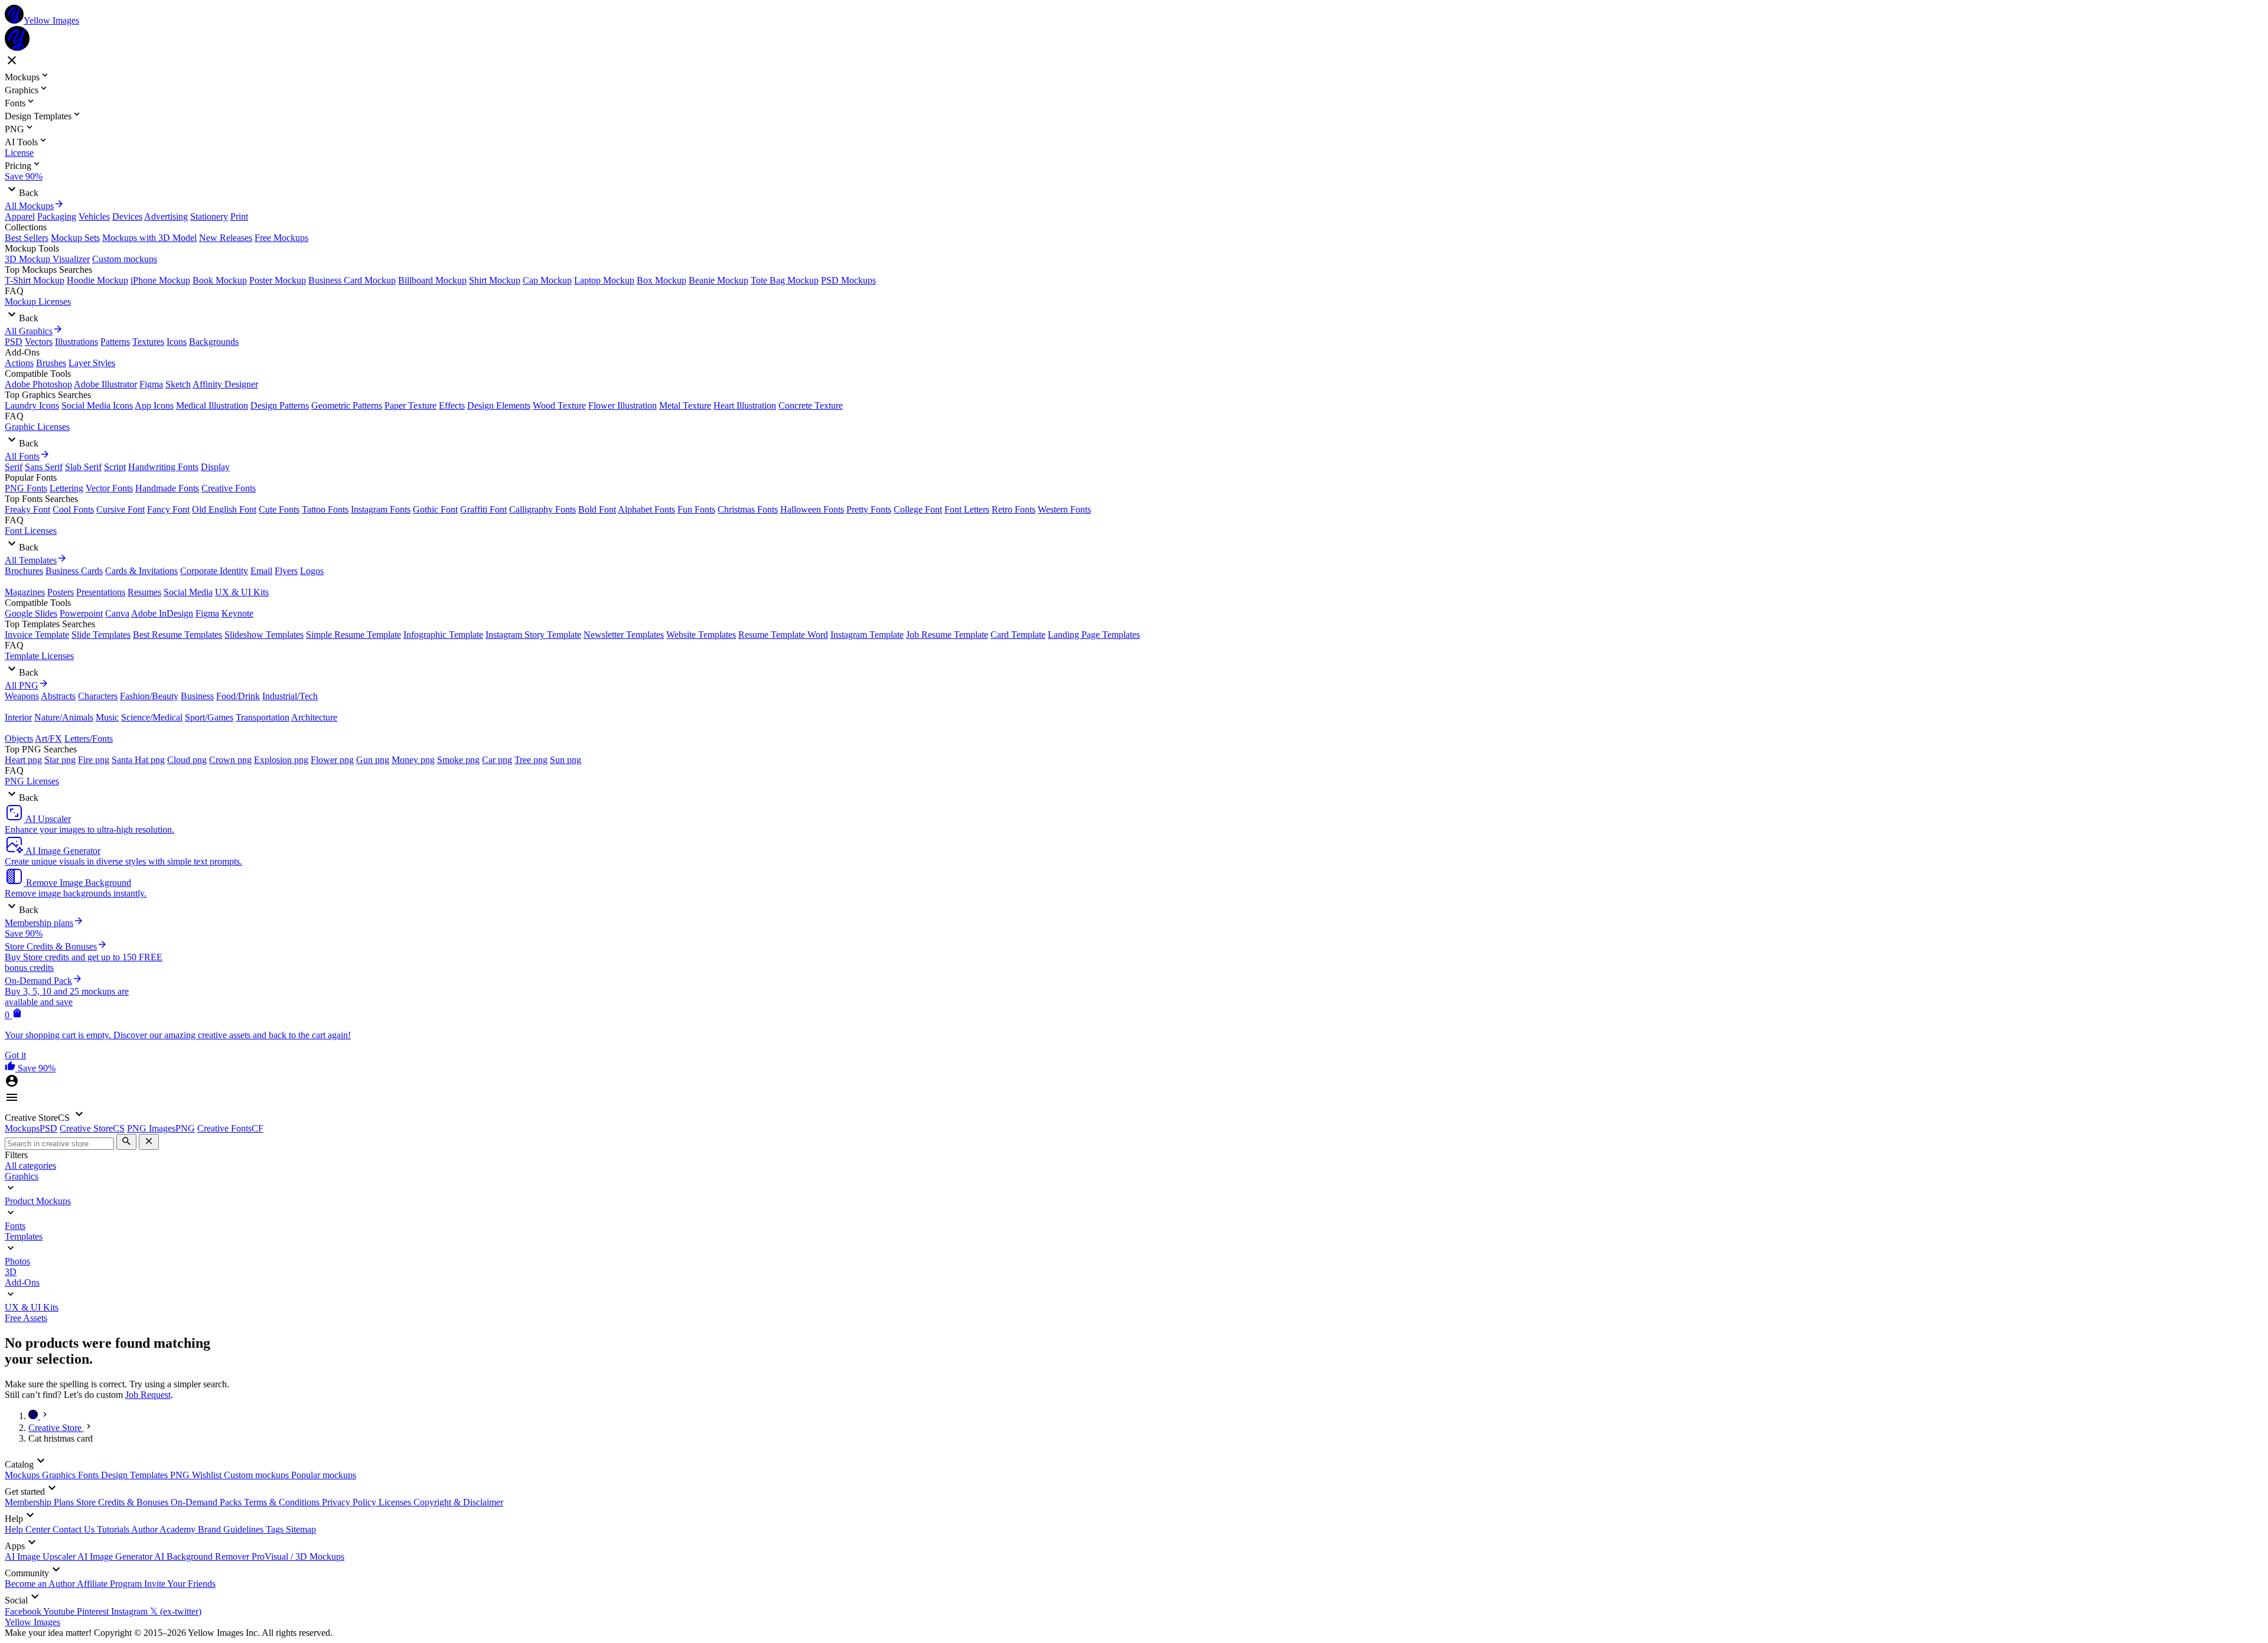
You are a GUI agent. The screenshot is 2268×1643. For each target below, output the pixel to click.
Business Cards (74, 571)
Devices (127, 216)
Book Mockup (220, 280)
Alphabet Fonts (646, 509)
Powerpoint (81, 613)
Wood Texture (559, 405)
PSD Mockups (848, 280)
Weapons (22, 696)
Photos (17, 1261)
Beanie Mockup (718, 280)
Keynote (237, 613)
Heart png (23, 760)
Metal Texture (685, 405)
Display (215, 467)
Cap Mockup (547, 280)
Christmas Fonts (748, 509)
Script (115, 467)
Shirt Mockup (495, 280)
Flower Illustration (623, 405)
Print (239, 216)
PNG (181, 1475)
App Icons (154, 405)
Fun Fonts (696, 509)
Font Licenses (31, 531)
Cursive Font (120, 509)
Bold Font (597, 509)
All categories (30, 1166)
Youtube (60, 1611)
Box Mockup (661, 280)
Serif (14, 467)
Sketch (178, 384)
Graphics (22, 1176)
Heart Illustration (745, 405)
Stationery (209, 216)
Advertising (166, 216)
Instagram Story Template (533, 635)
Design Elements (499, 405)
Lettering (66, 488)
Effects (452, 405)
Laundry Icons (32, 405)
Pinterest (94, 1611)
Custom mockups (125, 259)
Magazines (25, 592)
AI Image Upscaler (41, 1556)
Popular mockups (324, 1475)
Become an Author (41, 1584)
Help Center (29, 1529)
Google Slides (31, 613)
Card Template (1018, 635)
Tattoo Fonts (325, 509)
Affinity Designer (225, 384)
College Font (918, 509)
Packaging (57, 216)
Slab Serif (83, 467)
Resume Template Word (783, 635)
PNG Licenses (32, 781)
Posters (61, 592)
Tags (276, 1529)
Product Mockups (38, 1201)
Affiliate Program (110, 1584)
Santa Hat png (138, 760)
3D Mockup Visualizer (47, 259)
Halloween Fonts (812, 509)
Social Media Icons (97, 405)
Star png (60, 760)
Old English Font (224, 509)
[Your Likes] (11, 1068)
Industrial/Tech (290, 696)
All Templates (31, 560)
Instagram (131, 1611)
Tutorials (114, 1529)
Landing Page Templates (1094, 635)
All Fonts (22, 456)
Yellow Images (32, 1622)
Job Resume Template (947, 635)
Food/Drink (238, 696)
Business (197, 696)
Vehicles (94, 216)
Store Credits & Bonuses (123, 1502)
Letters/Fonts (89, 739)
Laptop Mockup (604, 280)
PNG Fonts (26, 488)
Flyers (286, 571)
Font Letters (967, 509)
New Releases (226, 238)
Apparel (20, 216)
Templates (24, 1236)
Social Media (188, 592)
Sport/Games (209, 717)
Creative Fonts (229, 488)
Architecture (314, 717)
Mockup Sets (75, 238)
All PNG (22, 685)
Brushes (51, 363)
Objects (19, 739)
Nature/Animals (64, 717)
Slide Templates (101, 635)
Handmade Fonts (167, 488)
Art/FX (48, 739)
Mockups (23, 1475)
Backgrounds (214, 342)
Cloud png (187, 760)
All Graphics (29, 331)
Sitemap (301, 1529)
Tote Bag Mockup (785, 280)
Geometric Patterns (347, 405)
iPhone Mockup (160, 280)
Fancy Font (168, 509)
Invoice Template (37, 635)
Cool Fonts (73, 509)
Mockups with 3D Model (149, 238)
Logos (312, 571)
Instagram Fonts (381, 509)
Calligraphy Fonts (542, 509)
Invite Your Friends (180, 1584)
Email (261, 571)
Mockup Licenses (38, 301)
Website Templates (701, 635)
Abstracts (58, 696)
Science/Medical (152, 717)
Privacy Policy (350, 1502)
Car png (497, 760)
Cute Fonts (279, 509)
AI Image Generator (116, 1556)
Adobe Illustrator (105, 384)
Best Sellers (27, 238)
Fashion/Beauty (149, 696)
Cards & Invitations (141, 571)
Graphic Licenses (37, 427)
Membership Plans (40, 1502)
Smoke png (458, 760)
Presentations (101, 592)
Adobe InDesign (162, 613)
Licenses (396, 1502)
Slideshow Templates (264, 635)
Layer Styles (92, 363)
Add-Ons (22, 1282)
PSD (14, 342)
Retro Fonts (1014, 509)
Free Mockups (281, 238)
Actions (19, 363)
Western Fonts (1064, 509)
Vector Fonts (109, 488)
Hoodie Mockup (97, 280)
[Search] (126, 1142)
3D (11, 1272)
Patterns (115, 342)
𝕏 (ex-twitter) (176, 1611)
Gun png (373, 760)
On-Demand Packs (207, 1502)
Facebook (24, 1611)
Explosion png (281, 760)
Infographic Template (443, 635)
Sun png (566, 760)
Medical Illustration (212, 405)
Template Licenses (39, 656)
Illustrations (76, 342)
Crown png (230, 760)
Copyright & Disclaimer (458, 1502)
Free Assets (26, 1318)
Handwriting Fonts (163, 467)
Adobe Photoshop (38, 384)
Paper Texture (410, 405)
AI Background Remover (203, 1556)
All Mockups (29, 206)
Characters (98, 696)
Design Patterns (280, 405)
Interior (18, 717)
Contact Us (75, 1529)
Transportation (263, 717)
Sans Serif (44, 467)
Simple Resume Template (353, 635)
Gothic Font (435, 509)
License (19, 153)
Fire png (94, 760)
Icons (177, 342)
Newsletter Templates (624, 635)
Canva (117, 613)
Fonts (15, 1226)
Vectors (39, 342)
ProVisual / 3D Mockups (298, 1556)
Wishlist (208, 1475)
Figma (151, 384)
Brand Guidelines (232, 1529)
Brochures (24, 571)
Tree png (531, 760)
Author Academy (164, 1529)
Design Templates (136, 1475)
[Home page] (34, 1416)
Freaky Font (27, 509)
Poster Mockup (278, 280)
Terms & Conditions (283, 1502)
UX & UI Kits (242, 592)
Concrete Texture (811, 405)
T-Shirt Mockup (35, 280)
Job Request (148, 1395)
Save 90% (24, 176)
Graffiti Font (483, 509)
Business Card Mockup (352, 280)
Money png (413, 760)
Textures (148, 342)
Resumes (144, 592)
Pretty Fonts (869, 509)
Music (107, 717)
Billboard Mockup (432, 280)
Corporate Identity (214, 571)
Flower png (332, 760)
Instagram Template (867, 635)
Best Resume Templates (177, 635)
